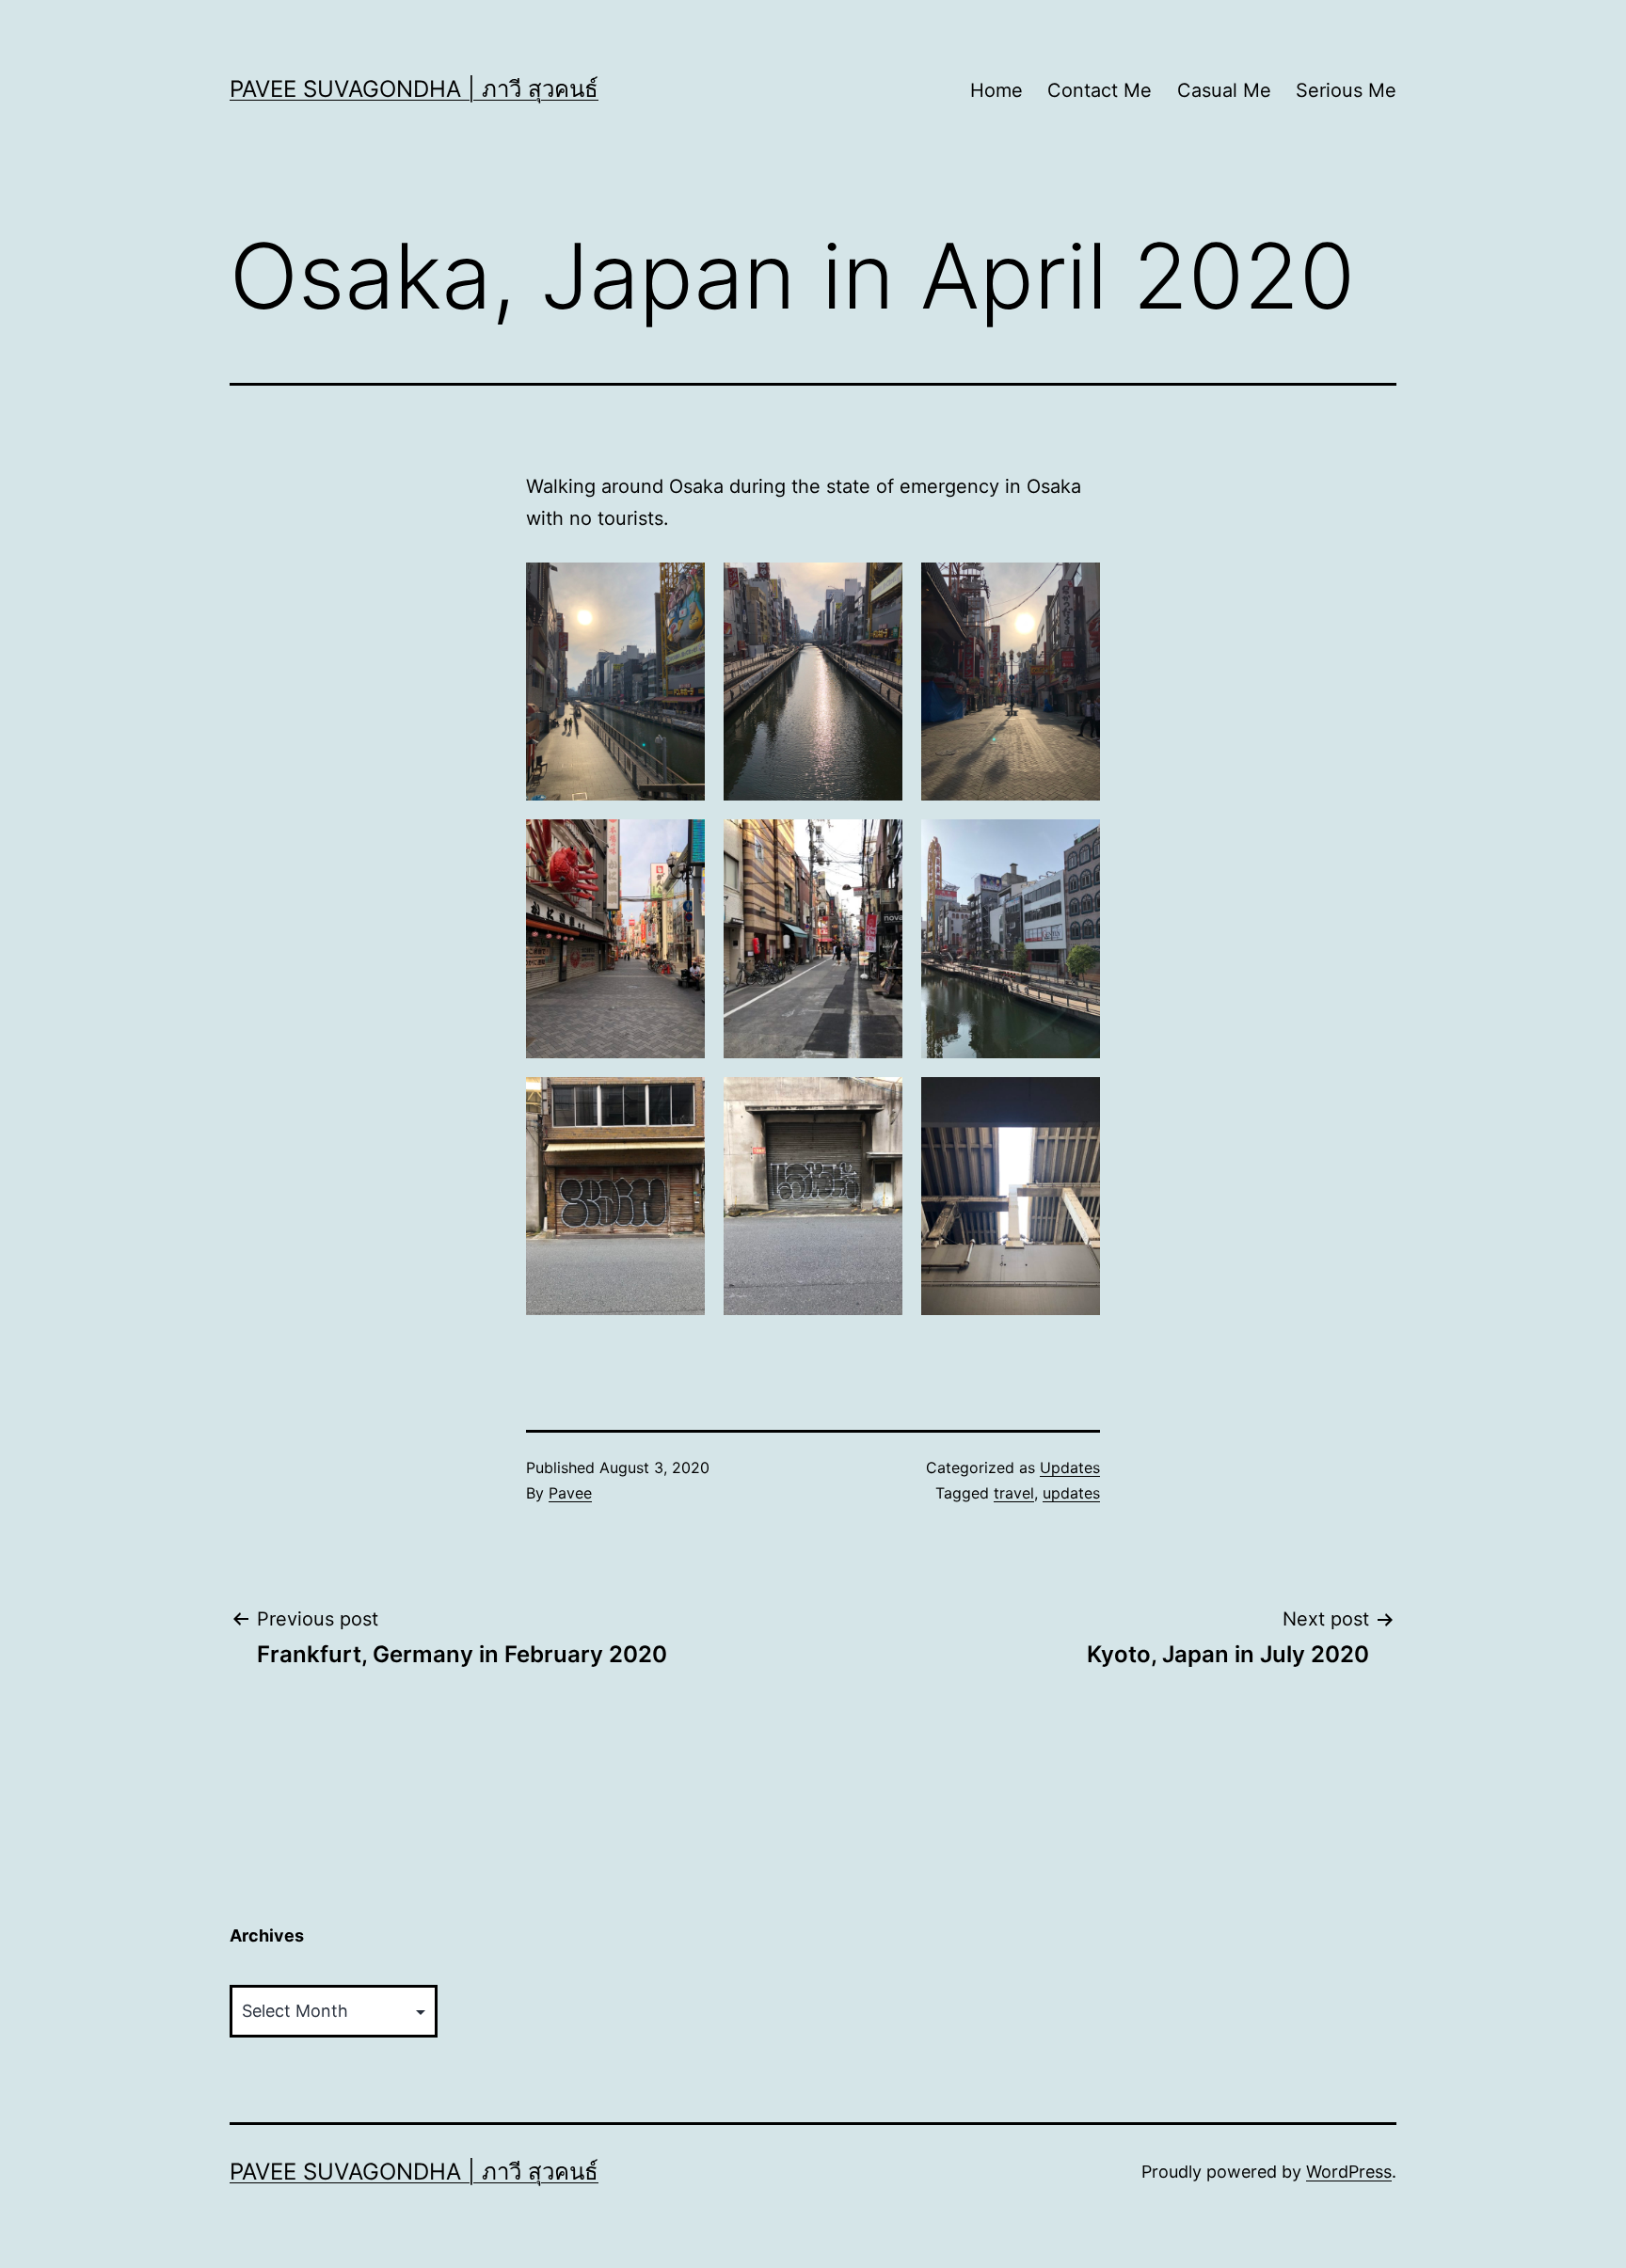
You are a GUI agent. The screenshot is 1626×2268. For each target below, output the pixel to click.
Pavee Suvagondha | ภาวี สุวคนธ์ (414, 89)
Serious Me (1346, 90)
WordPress (1349, 2172)
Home (996, 90)
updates (1071, 1493)
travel (1014, 1493)
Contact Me (1100, 90)
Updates (1070, 1467)
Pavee (570, 1493)
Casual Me (1224, 90)
